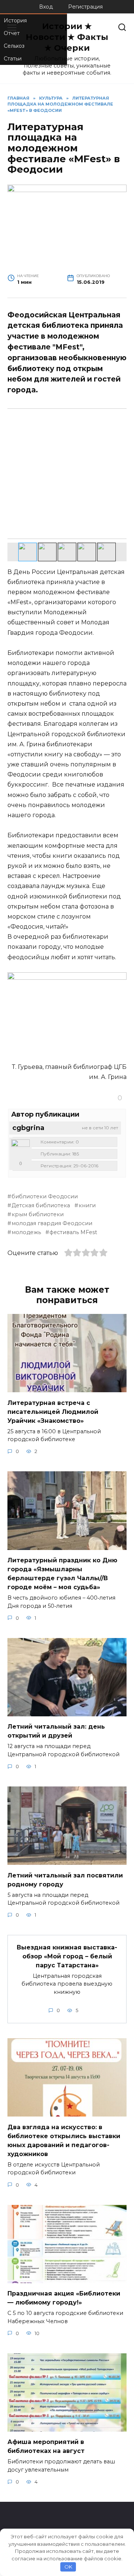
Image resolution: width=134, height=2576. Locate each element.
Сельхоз (14, 46)
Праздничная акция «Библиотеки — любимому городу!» (64, 2298)
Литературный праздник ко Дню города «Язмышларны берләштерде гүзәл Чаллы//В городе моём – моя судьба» (62, 1574)
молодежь (26, 1232)
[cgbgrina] (20, 1149)
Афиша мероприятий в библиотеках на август (46, 2446)
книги (87, 1205)
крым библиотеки (38, 1214)
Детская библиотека (41, 1205)
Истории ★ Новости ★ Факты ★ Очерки (67, 37)
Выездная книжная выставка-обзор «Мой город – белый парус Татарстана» (67, 1956)
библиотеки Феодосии (45, 1196)
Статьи (13, 59)
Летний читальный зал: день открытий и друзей (56, 1731)
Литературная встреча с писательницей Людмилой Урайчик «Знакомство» (53, 1411)
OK (68, 2567)
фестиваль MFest (73, 1232)
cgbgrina (28, 1128)
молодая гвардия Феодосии (52, 1223)
